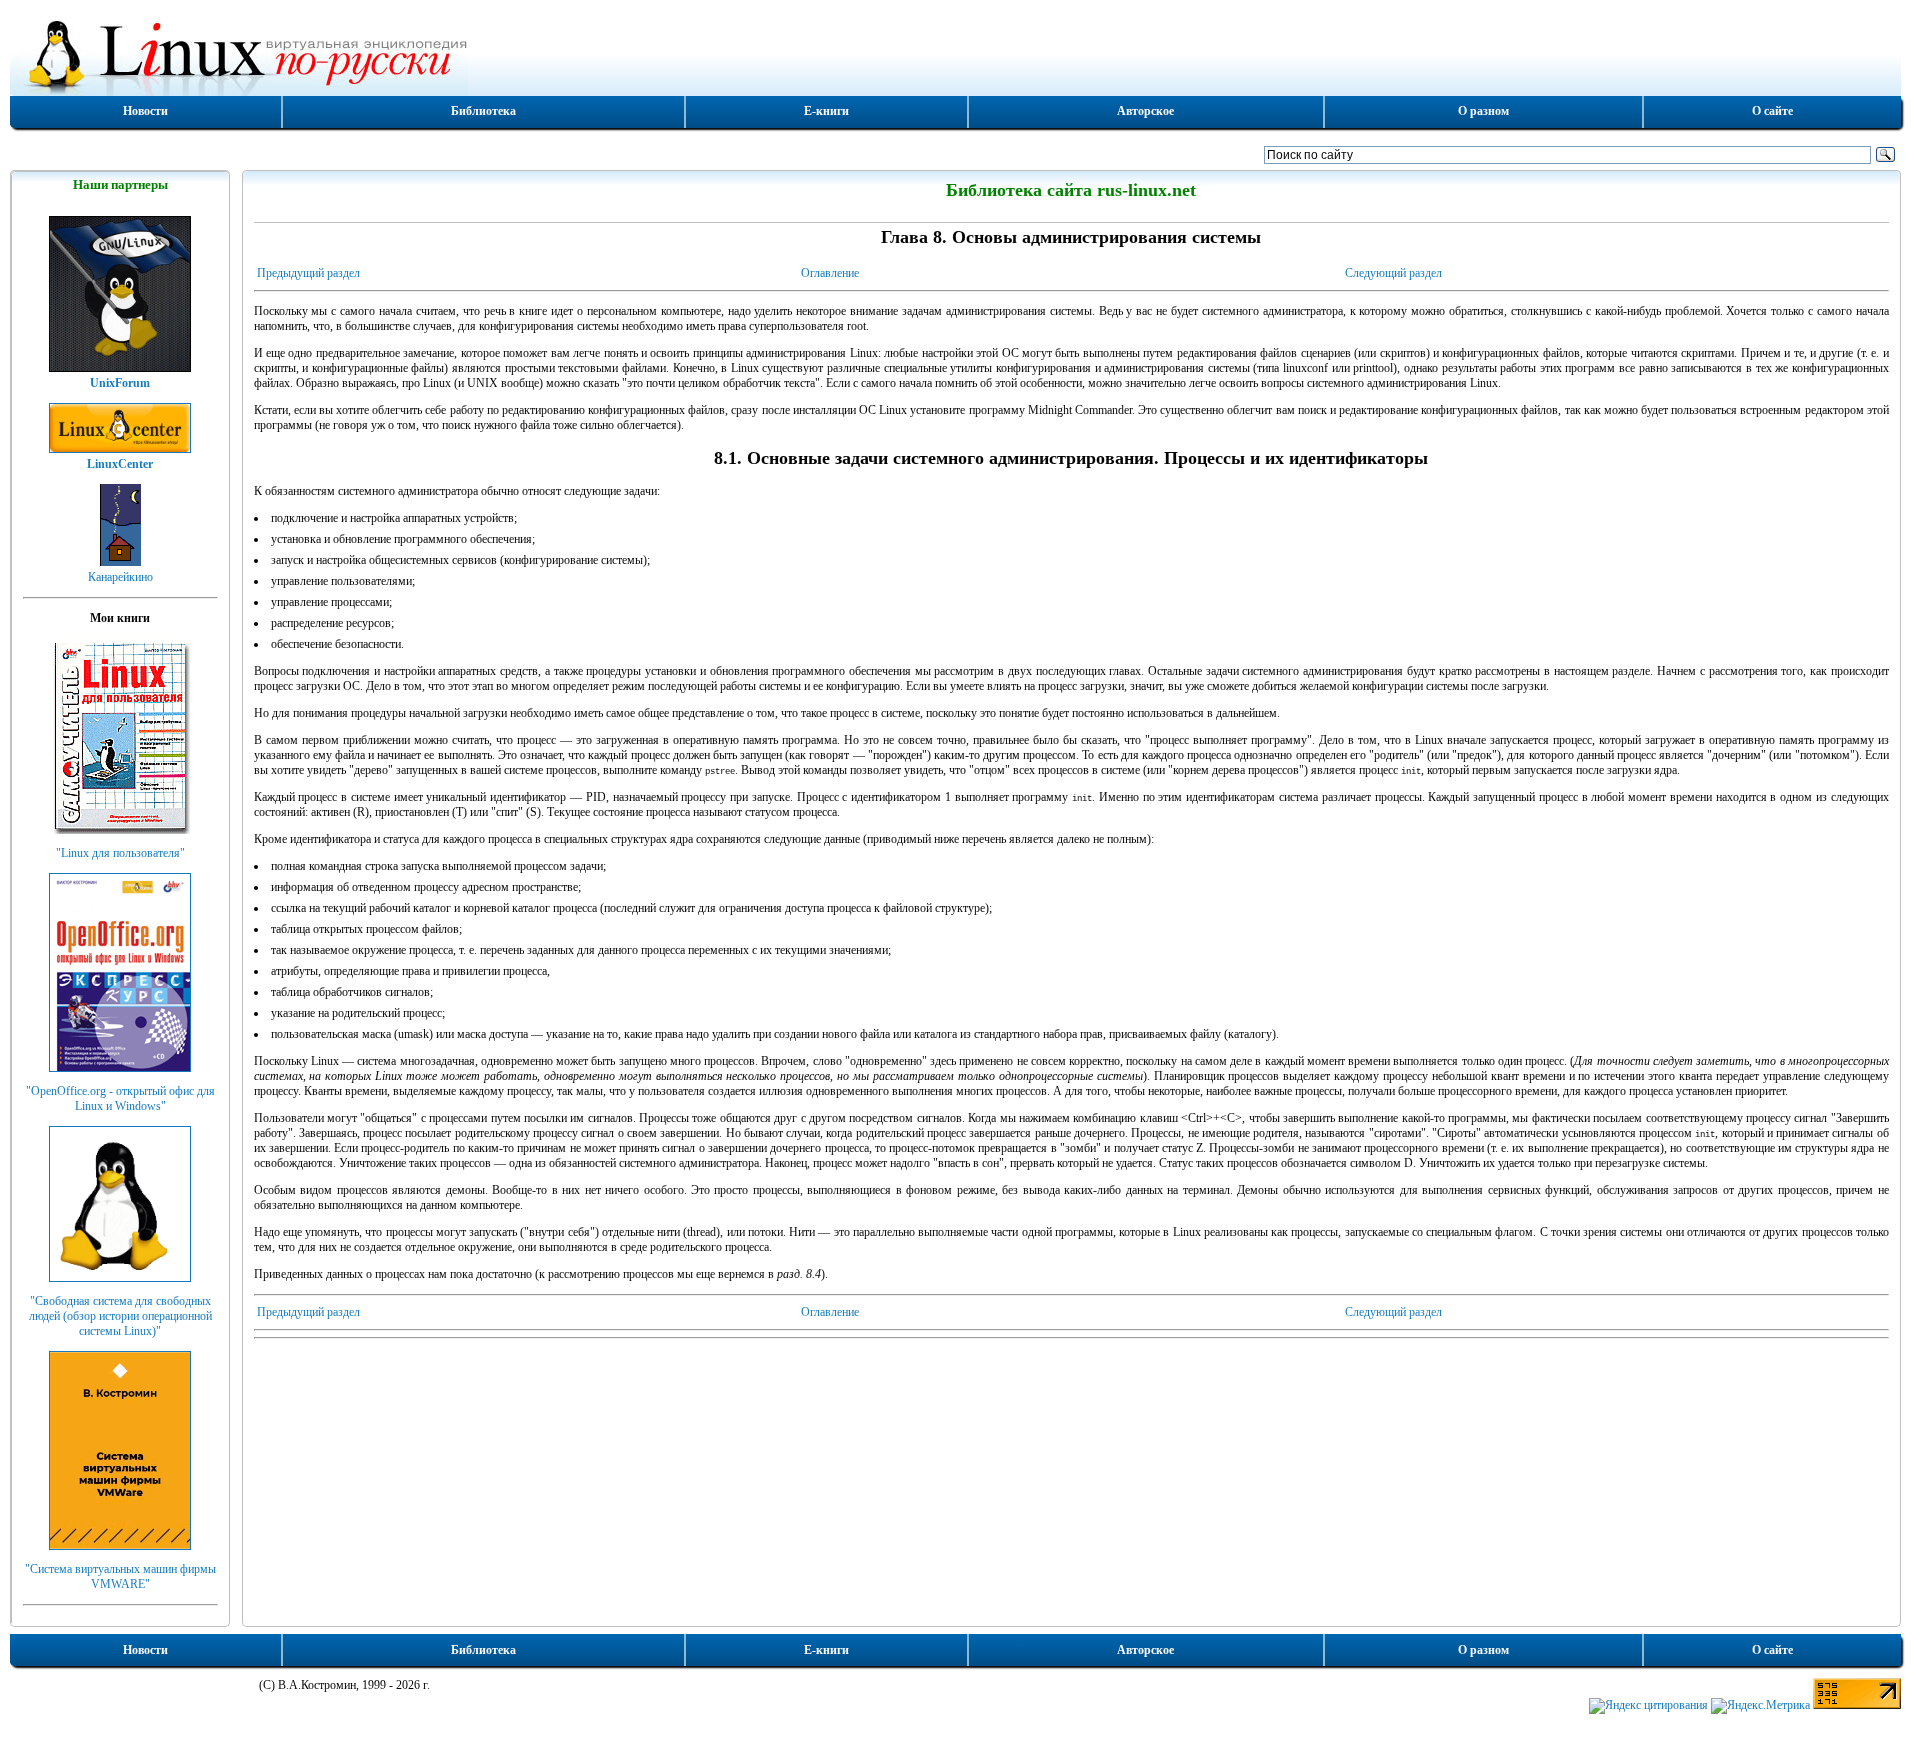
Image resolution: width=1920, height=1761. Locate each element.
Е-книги (826, 111)
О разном (1483, 111)
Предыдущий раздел (308, 273)
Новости (145, 111)
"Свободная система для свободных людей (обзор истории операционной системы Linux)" (120, 1316)
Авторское (1145, 111)
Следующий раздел (1393, 273)
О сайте (1772, 111)
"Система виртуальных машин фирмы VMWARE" (120, 1576)
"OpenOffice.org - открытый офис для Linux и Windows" (120, 1098)
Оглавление (830, 273)
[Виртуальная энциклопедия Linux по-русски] (955, 54)
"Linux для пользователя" (120, 853)
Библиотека (483, 111)
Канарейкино (120, 577)
